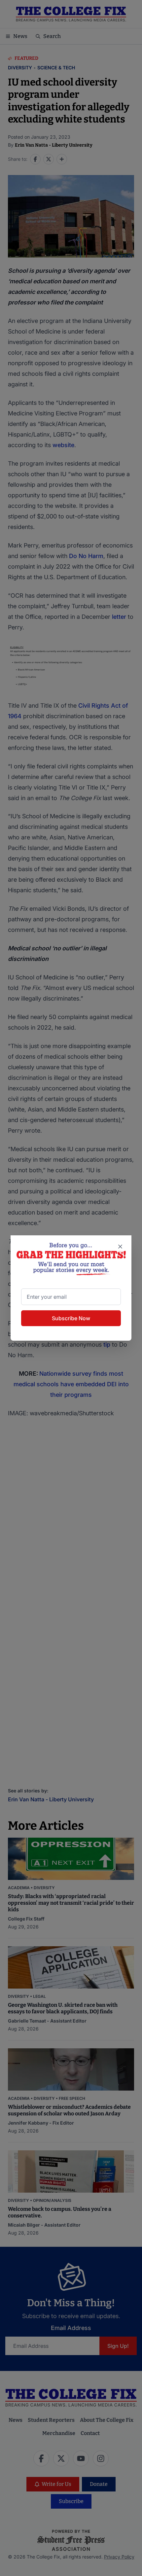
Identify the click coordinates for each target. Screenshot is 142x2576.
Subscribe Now (71, 1318)
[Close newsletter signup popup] (120, 1247)
